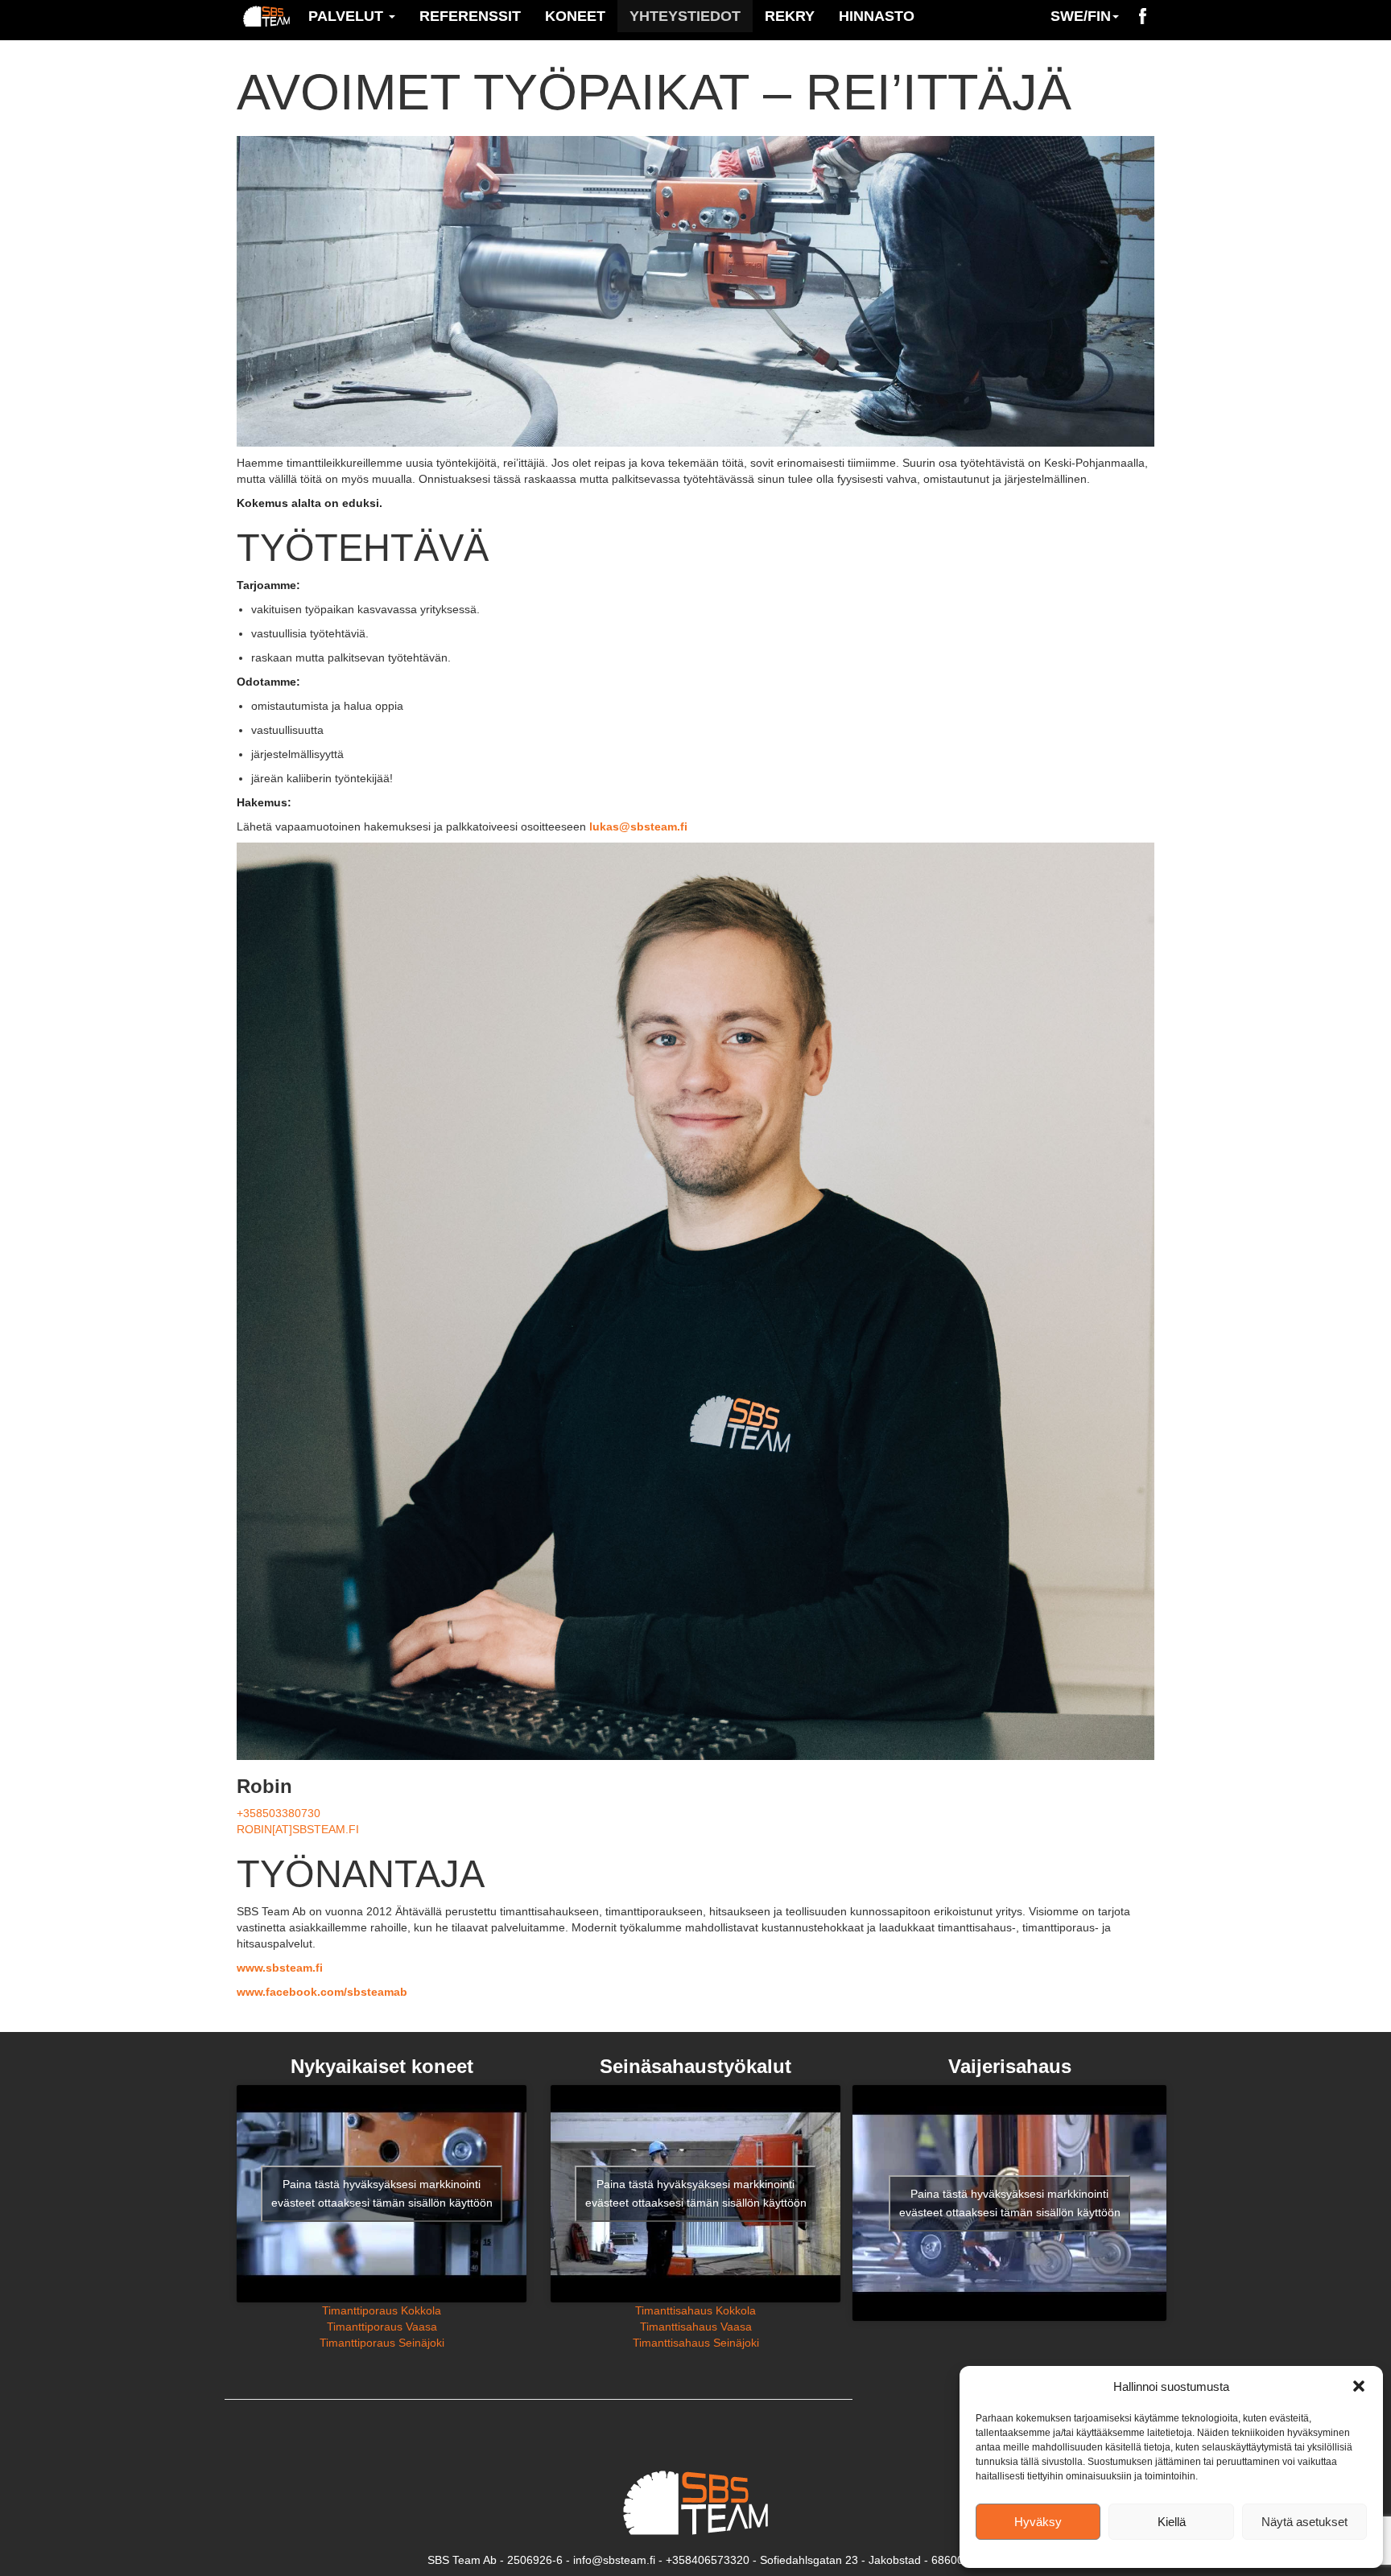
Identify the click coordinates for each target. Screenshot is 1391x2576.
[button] (1359, 2386)
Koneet (575, 16)
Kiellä (1172, 2522)
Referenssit (470, 16)
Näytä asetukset (1304, 2522)
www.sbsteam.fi (280, 1968)
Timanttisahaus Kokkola (695, 2310)
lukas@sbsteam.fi (638, 826)
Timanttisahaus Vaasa (696, 2327)
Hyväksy (1038, 2522)
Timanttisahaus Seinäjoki (696, 2343)
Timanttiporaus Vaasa (382, 2327)
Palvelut (348, 16)
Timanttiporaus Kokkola (382, 2310)
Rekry (790, 16)
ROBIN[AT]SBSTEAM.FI (298, 1829)
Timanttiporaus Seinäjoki (382, 2343)
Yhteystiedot (685, 16)
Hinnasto (877, 16)
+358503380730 (279, 1813)
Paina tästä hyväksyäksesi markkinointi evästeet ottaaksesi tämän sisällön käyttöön (382, 2193)
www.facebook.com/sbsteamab (322, 1992)
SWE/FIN (1081, 16)
